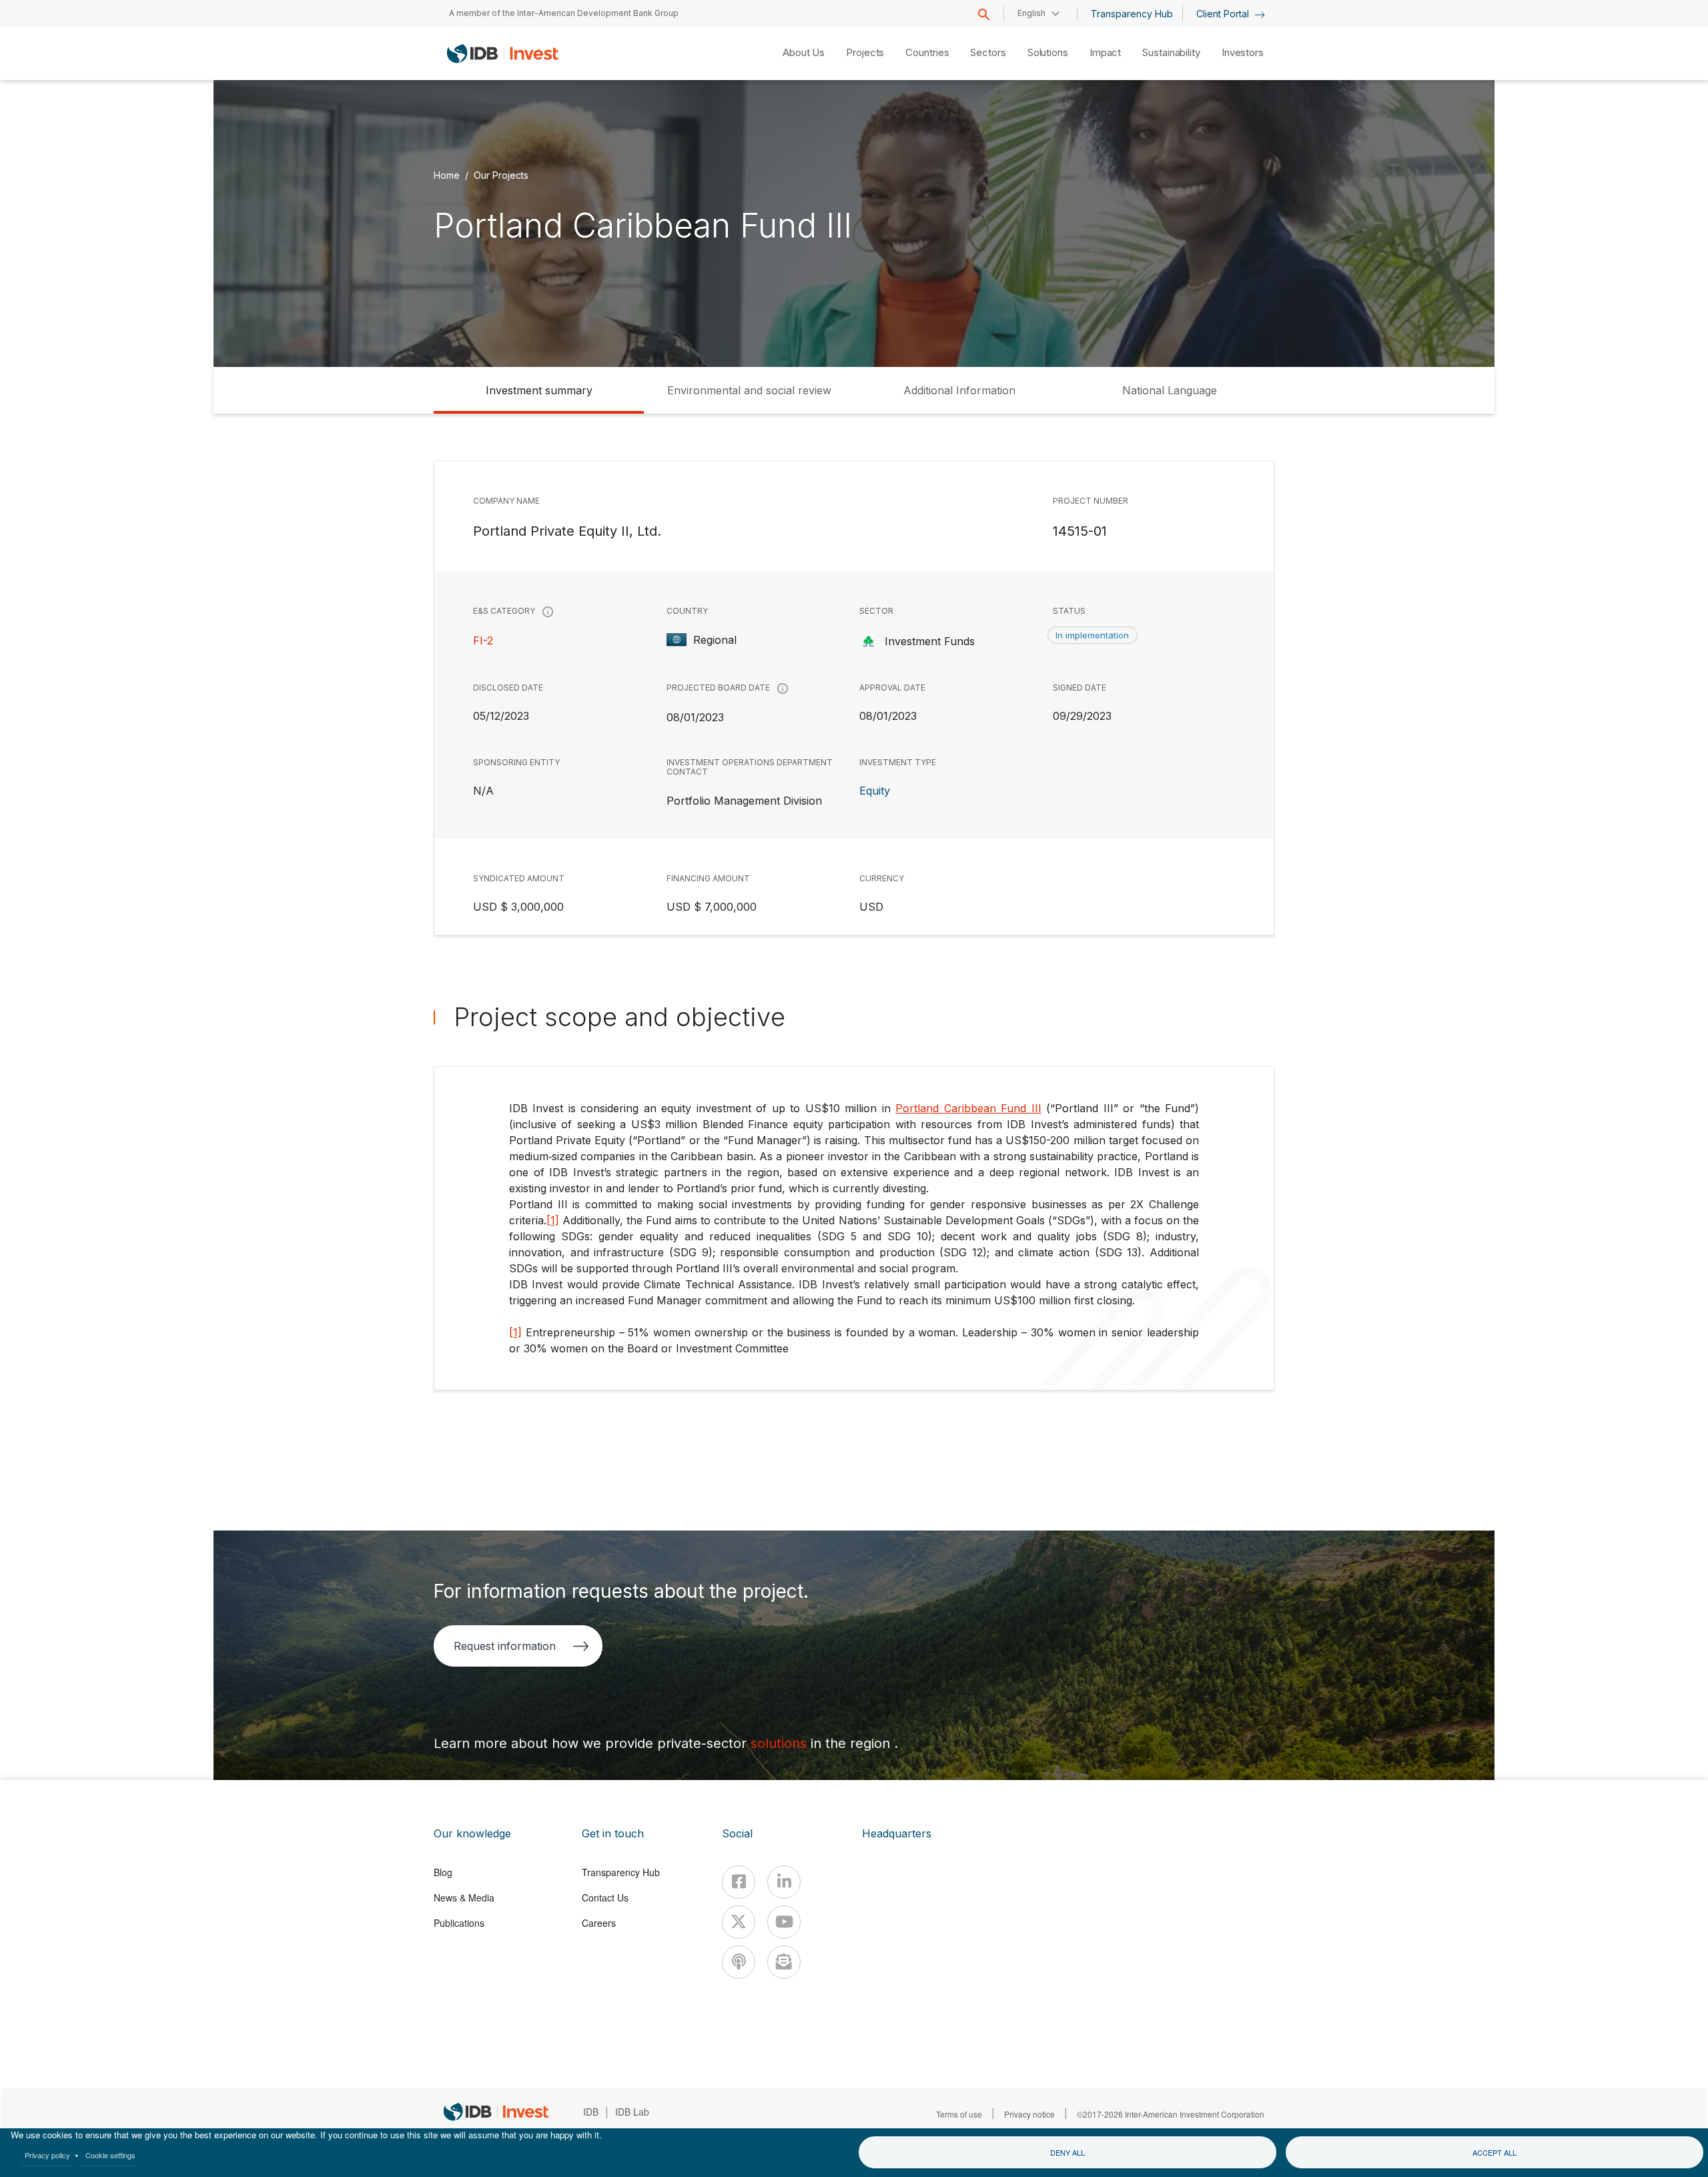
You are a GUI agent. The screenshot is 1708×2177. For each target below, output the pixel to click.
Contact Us (605, 1897)
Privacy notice (1029, 2114)
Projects (865, 52)
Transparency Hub (1132, 14)
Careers (599, 1923)
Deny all (1067, 2152)
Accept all (1494, 2152)
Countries (927, 52)
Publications (459, 1923)
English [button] (1031, 13)
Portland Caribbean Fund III (968, 1108)
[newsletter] (784, 1962)
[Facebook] (739, 1882)
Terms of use (959, 2114)
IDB (591, 2112)
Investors (1243, 52)
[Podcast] (739, 1962)
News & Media (464, 1897)
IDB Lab (632, 2112)
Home (447, 175)
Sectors (988, 52)
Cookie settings (110, 2155)
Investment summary (539, 390)
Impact (1105, 52)
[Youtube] (784, 1922)
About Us (804, 52)
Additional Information (959, 390)
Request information (505, 1646)
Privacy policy (47, 2155)
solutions (781, 1743)
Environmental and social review (749, 390)
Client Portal (1224, 14)
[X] (739, 1922)
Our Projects (501, 175)
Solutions (1048, 52)
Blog (443, 1872)
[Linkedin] (784, 1882)
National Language (1170, 390)
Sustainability (1171, 52)
